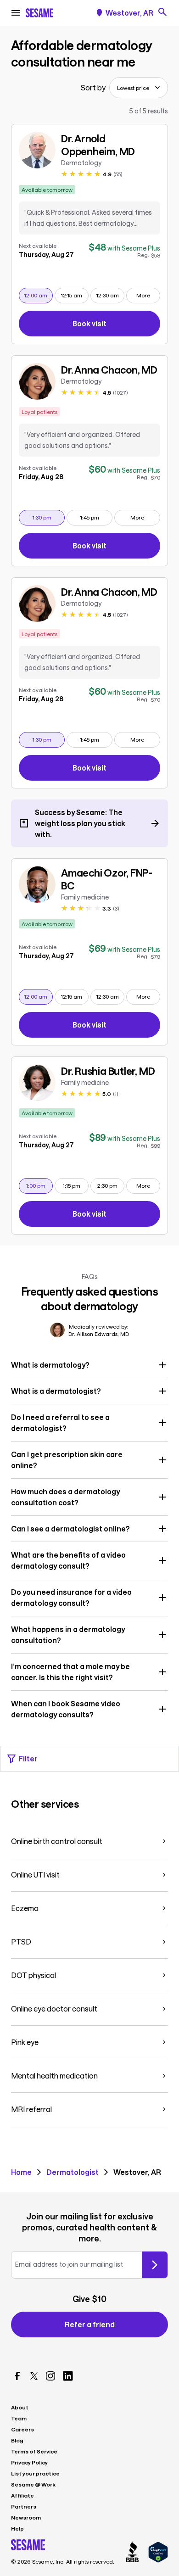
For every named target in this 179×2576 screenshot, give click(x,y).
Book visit (116, 325)
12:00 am (38, 295)
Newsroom (26, 2517)
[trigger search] (162, 12)
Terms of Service (34, 2451)
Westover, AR (129, 13)
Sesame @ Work (33, 2484)
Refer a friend (90, 2324)
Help (17, 2528)
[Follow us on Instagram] (50, 2376)
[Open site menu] (16, 13)
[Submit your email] (155, 2265)
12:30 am (110, 295)
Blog (17, 2440)
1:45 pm (96, 517)
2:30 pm (111, 1185)
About (20, 2407)
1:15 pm (76, 1185)
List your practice (35, 2473)
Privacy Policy (29, 2462)
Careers (22, 2429)
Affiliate (22, 2495)
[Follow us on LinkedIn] (68, 2376)
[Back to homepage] (39, 13)
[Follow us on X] (34, 2376)
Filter (28, 1758)
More (143, 295)
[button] (89, 1365)
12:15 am (75, 295)
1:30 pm (48, 517)
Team (19, 2418)
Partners (24, 2506)
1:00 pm (39, 1185)
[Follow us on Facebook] (17, 2376)
